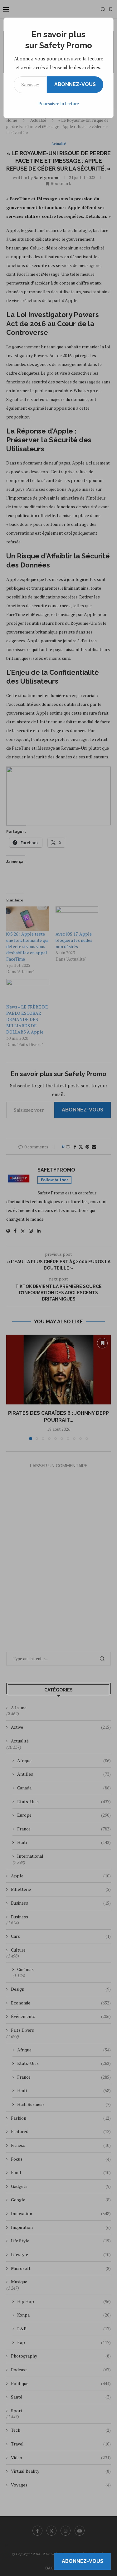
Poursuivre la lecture (59, 103)
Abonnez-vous (75, 84)
